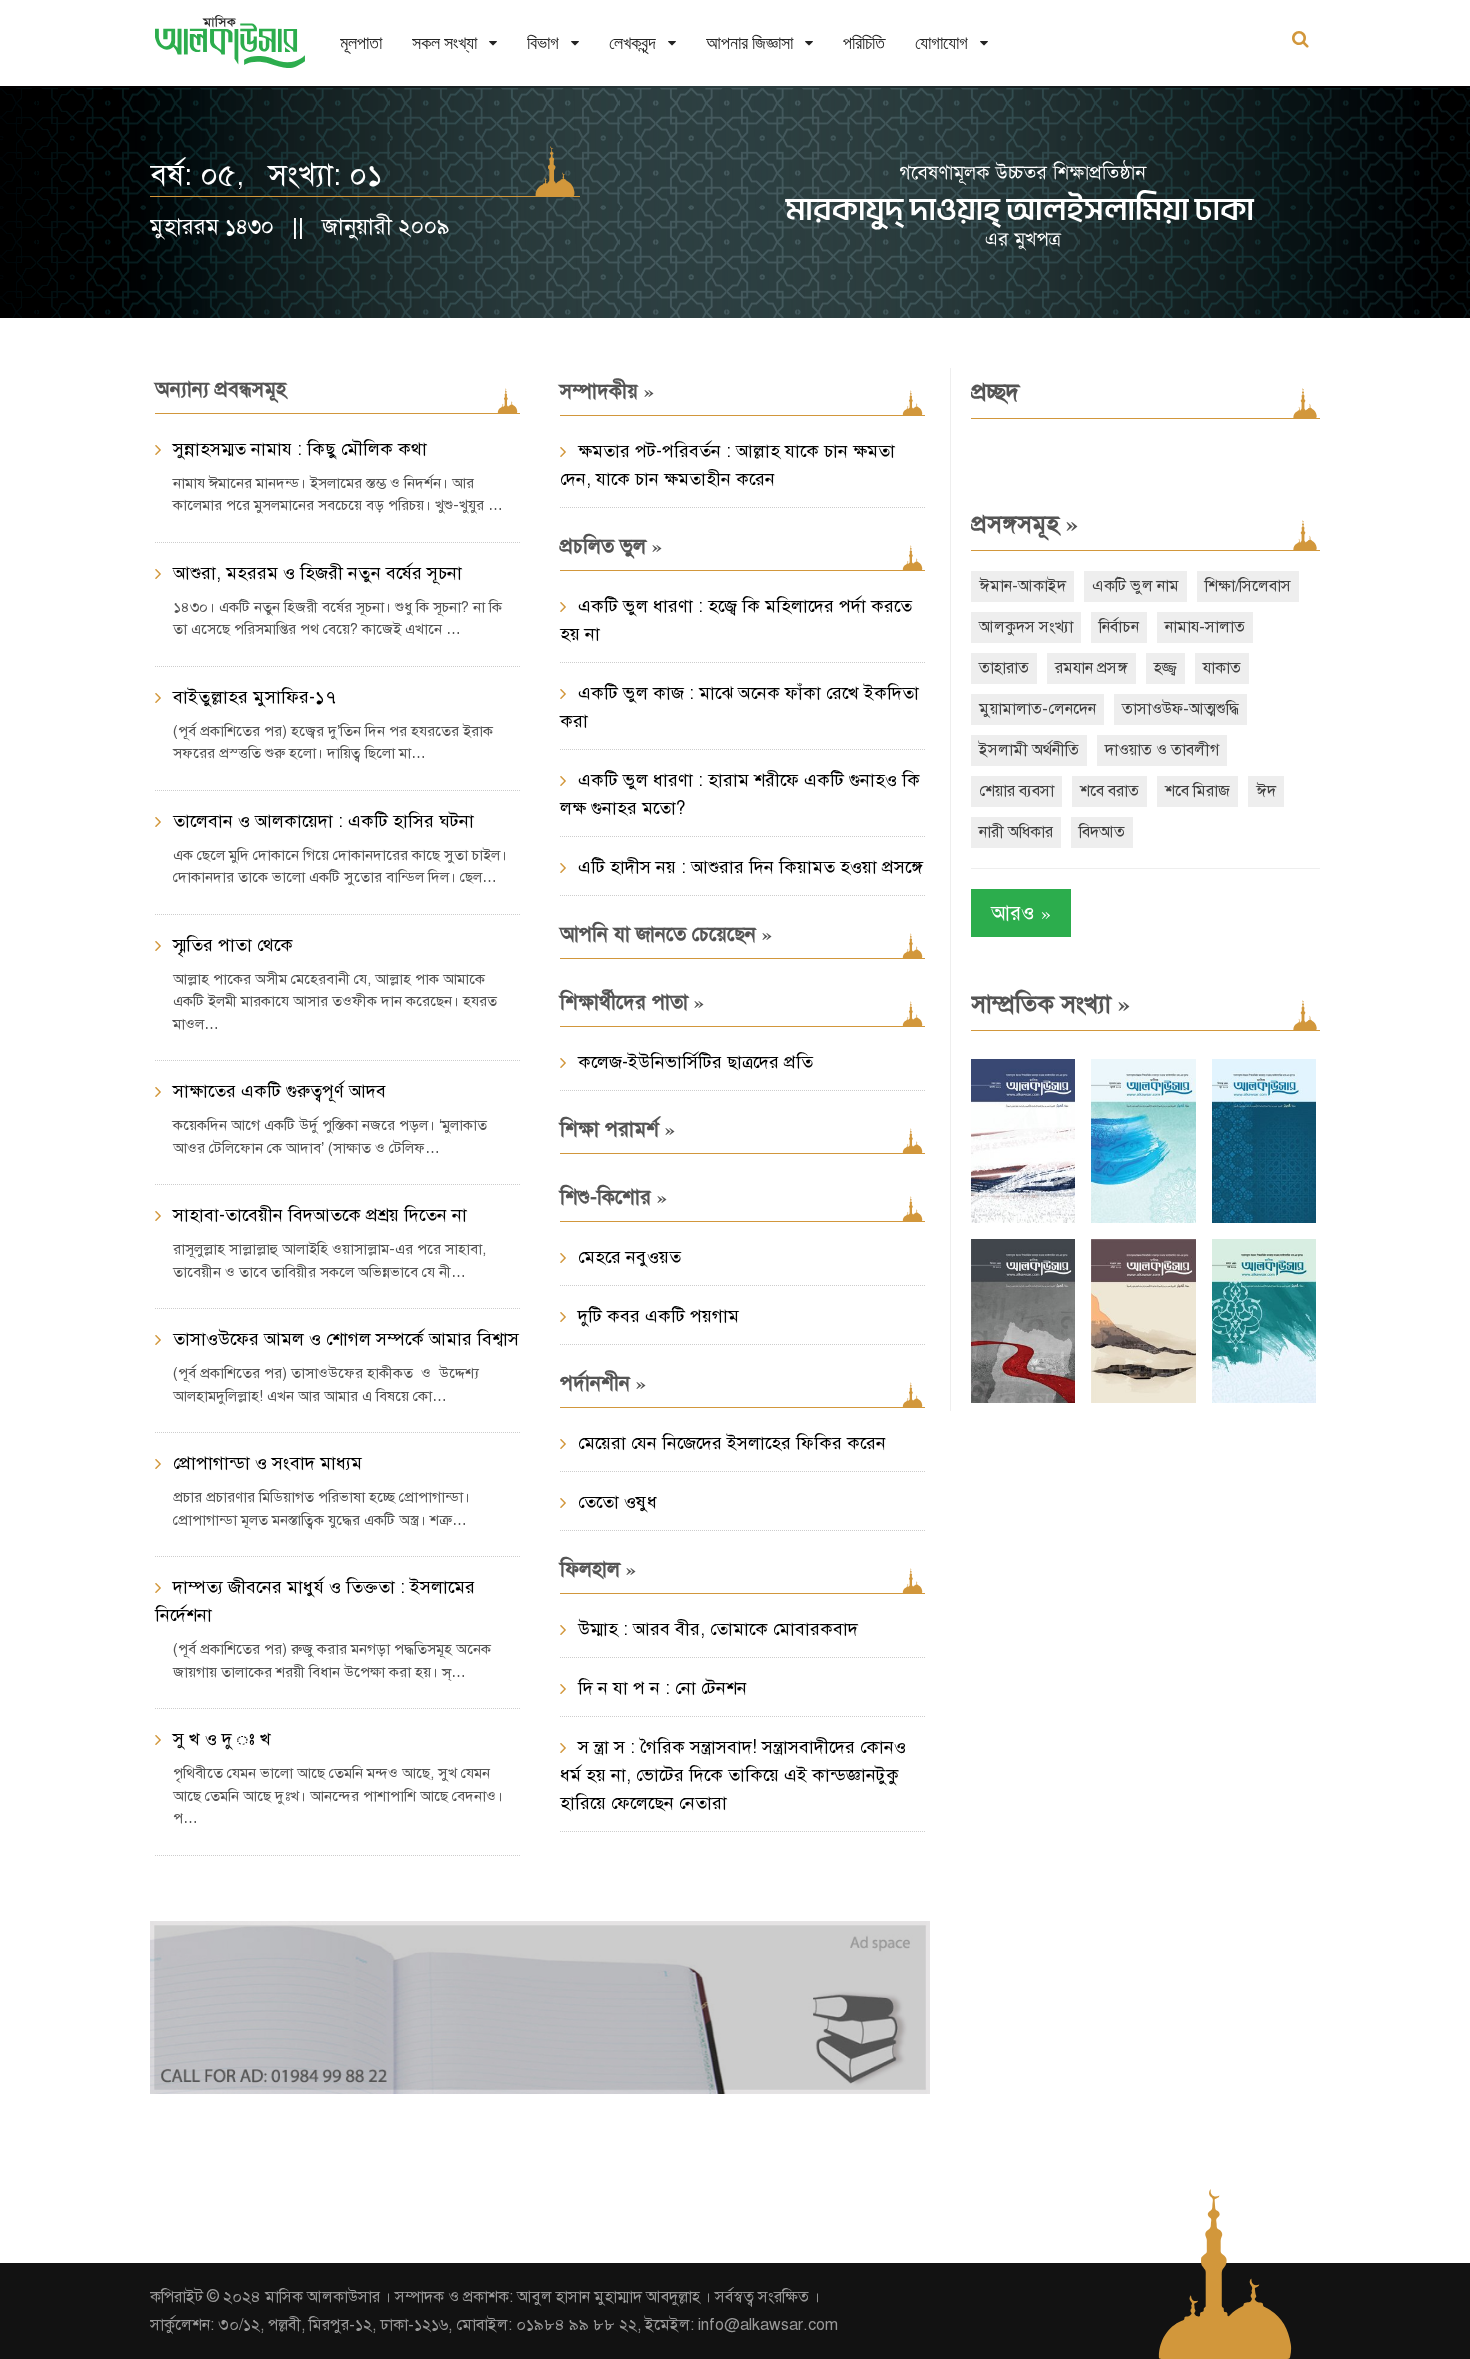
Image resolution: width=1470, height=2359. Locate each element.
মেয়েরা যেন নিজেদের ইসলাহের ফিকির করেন (732, 1443)
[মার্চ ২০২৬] (1264, 1398)
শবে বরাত (1109, 791)
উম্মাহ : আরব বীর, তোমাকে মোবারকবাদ (718, 1629)
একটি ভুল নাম (1135, 586)
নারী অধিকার (1016, 832)
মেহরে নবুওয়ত (629, 1257)
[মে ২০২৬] (1023, 1398)
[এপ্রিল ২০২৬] (1143, 1398)
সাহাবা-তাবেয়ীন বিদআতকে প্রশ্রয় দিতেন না (320, 1215)
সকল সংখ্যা (444, 42)
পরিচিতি (864, 42)
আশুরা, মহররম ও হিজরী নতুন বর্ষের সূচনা (317, 573)
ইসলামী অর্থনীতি (1029, 750)
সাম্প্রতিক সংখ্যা (1050, 1004)
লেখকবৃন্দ (632, 42)
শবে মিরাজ (1197, 791)
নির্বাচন (1119, 627)
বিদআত (1102, 832)
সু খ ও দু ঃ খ (222, 1739)
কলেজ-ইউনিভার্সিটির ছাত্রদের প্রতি (695, 1062)
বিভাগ (543, 42)
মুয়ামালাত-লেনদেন (1037, 709)
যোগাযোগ (941, 42)
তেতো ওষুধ (617, 1502)
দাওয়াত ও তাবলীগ (1162, 750)
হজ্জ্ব (1165, 668)
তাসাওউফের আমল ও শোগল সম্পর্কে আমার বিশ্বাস (346, 1339)
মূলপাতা (361, 42)
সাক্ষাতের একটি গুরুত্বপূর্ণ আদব (279, 1091)
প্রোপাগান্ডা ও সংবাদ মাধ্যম (267, 1463)
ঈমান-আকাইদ (1022, 586)
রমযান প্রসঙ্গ (1091, 668)
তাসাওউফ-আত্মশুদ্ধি (1180, 709)
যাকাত (1222, 668)
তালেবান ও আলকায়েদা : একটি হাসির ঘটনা (323, 821)
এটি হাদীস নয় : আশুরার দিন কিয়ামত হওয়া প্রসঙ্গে (750, 867)
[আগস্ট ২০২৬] (1023, 1218)
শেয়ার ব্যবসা (1016, 791)
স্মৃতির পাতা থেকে (233, 945)
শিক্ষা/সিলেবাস (1248, 586)
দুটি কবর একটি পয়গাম (658, 1316)
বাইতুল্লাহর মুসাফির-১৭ (254, 697)
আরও (1021, 912)
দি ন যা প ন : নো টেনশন (662, 1688)
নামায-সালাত (1205, 627)
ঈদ (1266, 791)
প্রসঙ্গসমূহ (1024, 524)
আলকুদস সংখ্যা (1026, 627)
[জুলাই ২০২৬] (1143, 1218)
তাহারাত (1004, 668)
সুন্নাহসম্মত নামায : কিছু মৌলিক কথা (300, 449)
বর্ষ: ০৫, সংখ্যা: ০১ (266, 175)
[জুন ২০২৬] (1264, 1218)
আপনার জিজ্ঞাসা (749, 42)
